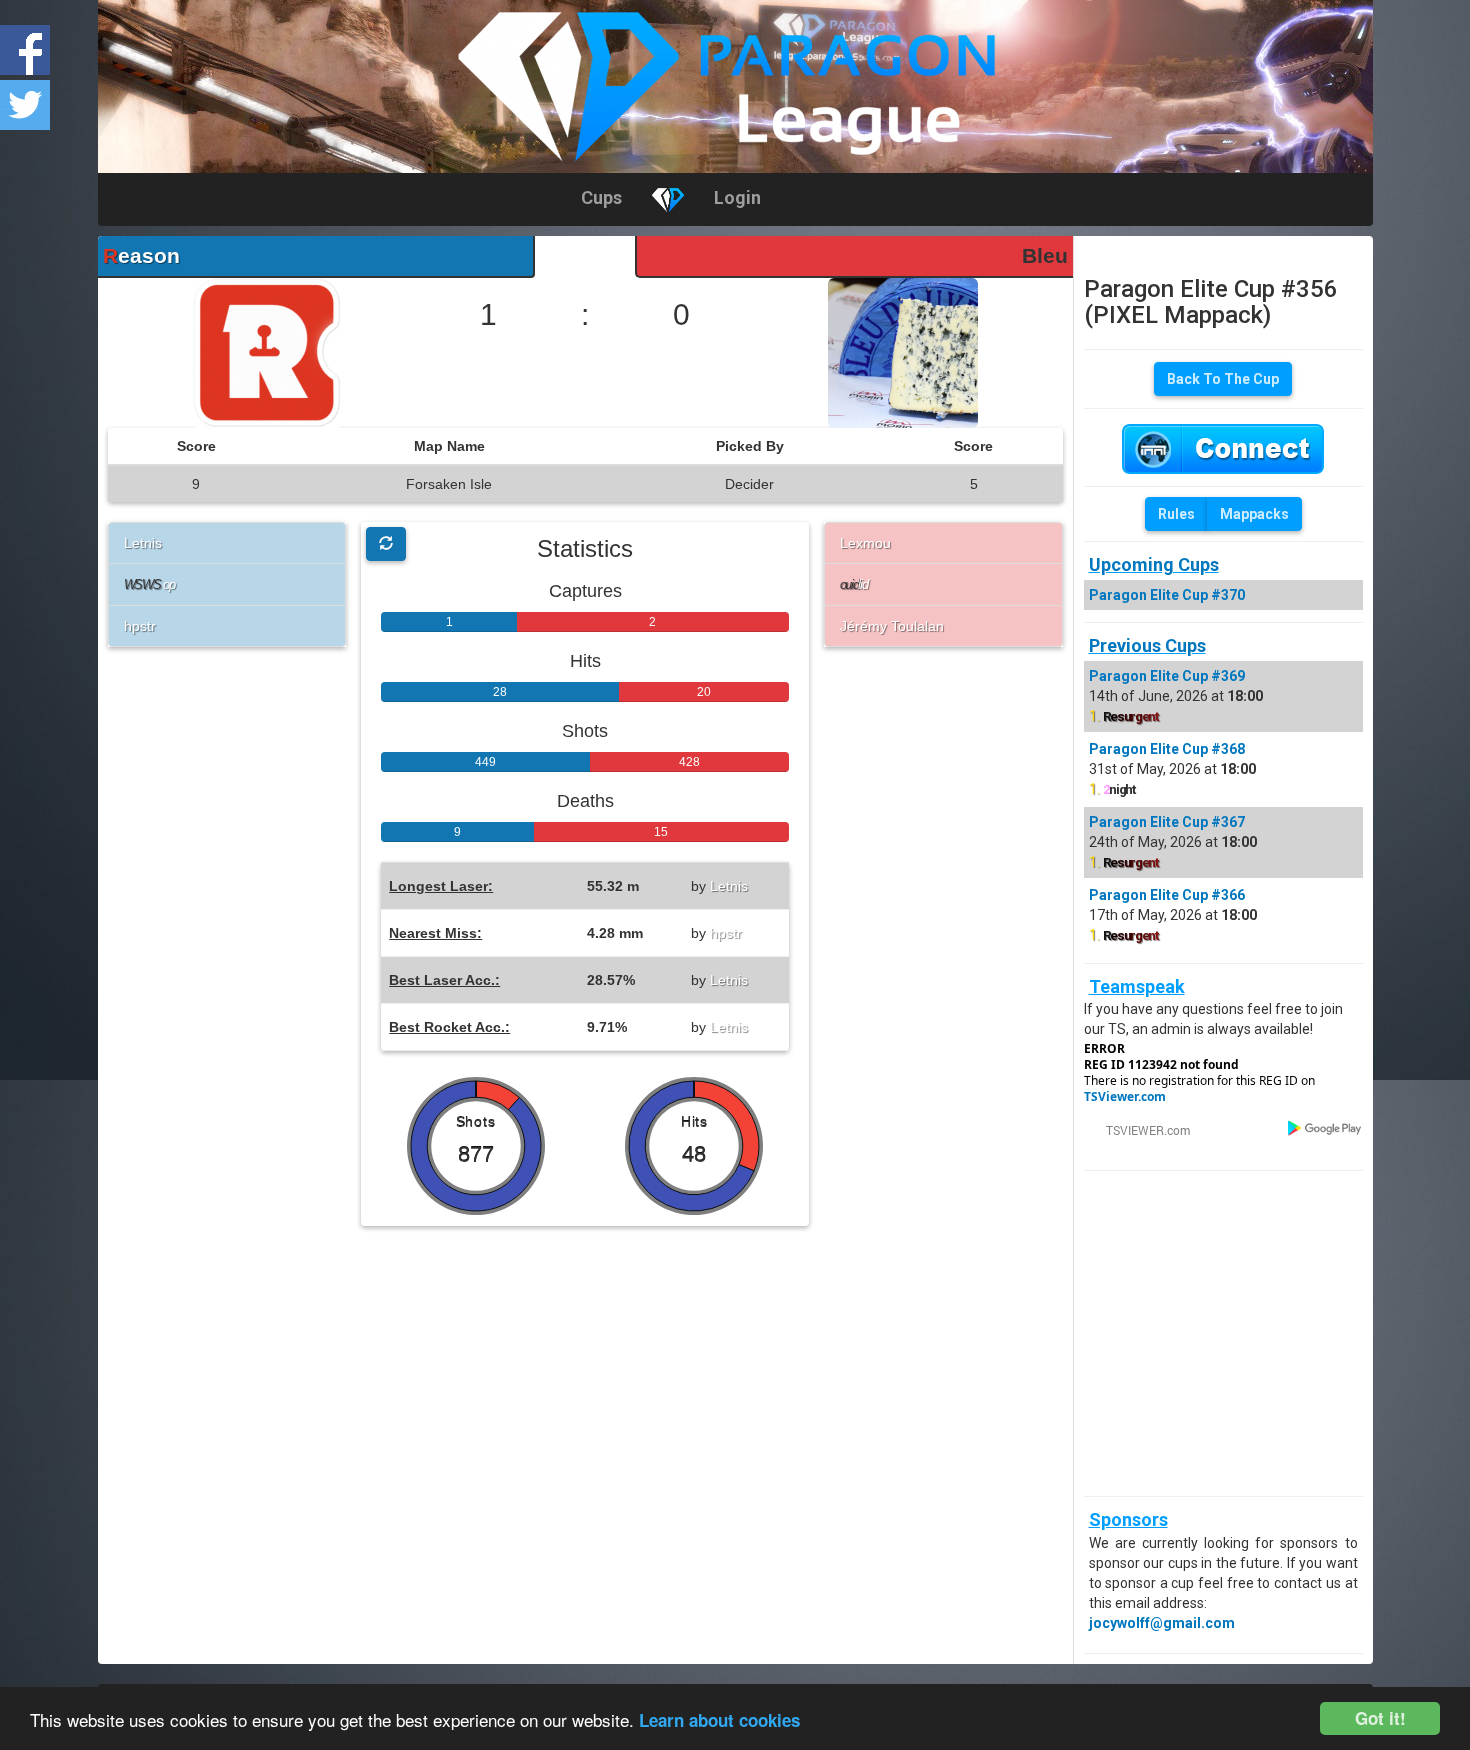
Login (737, 197)
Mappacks (1254, 514)
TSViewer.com (1125, 1096)
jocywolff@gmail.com (1162, 1623)
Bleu (1045, 255)
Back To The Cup (1223, 379)
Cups (601, 197)
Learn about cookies (719, 1720)
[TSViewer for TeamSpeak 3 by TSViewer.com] (1140, 1128)
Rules (1176, 514)
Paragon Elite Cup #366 (1167, 895)
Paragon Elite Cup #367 (1167, 822)
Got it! (1380, 1718)
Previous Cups (1147, 645)
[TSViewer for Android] (1325, 1127)
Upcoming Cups (1154, 564)
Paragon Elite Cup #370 (1167, 595)
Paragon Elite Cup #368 (1167, 749)
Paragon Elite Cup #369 (1167, 676)
